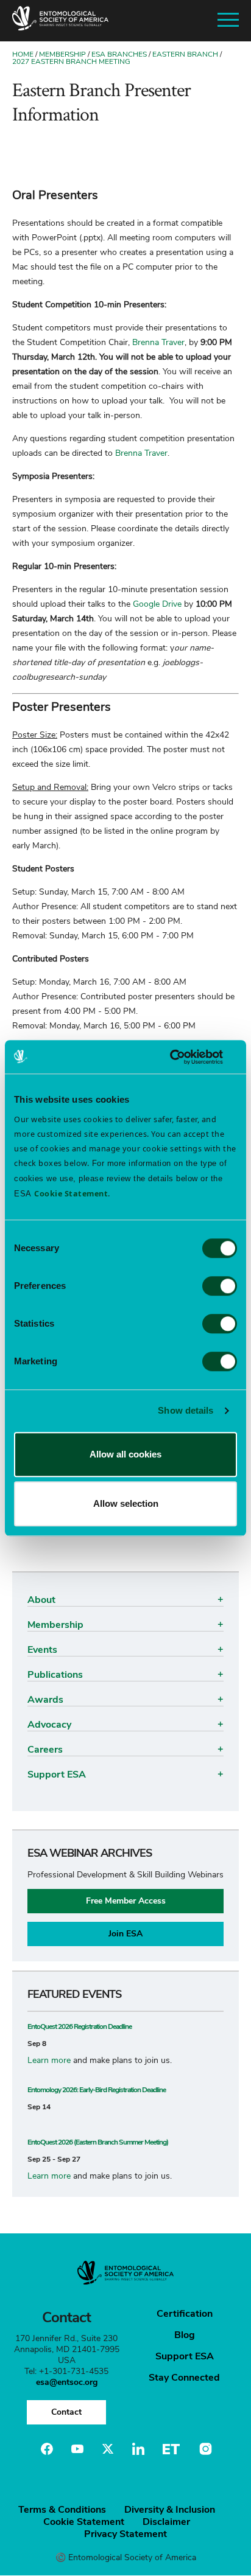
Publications (55, 1675)
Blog (185, 2335)
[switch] (220, 1286)
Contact (66, 2412)
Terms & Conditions (62, 2510)
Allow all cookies (125, 1454)
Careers (45, 1750)
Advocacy (49, 1725)
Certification (185, 2314)
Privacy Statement (125, 2534)
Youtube (77, 2449)
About (41, 1600)
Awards (45, 1700)
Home (23, 54)
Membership (62, 54)
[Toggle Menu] (228, 20)
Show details (186, 1410)
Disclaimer (166, 2522)
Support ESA (57, 1775)
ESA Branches (119, 54)
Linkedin (138, 2449)
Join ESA (125, 1934)
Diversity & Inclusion (170, 2510)
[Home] (60, 21)
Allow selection (126, 1503)
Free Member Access (126, 1901)
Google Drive (157, 604)
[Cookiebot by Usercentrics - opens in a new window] (184, 1057)
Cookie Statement (84, 2522)
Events (42, 1650)
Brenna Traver (158, 342)
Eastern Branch (185, 54)
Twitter (108, 2449)
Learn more (49, 2060)
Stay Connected (184, 2378)
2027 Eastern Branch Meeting (71, 61)
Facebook (47, 2449)
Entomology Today (171, 2449)
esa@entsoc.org (67, 2382)
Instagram (204, 2449)
